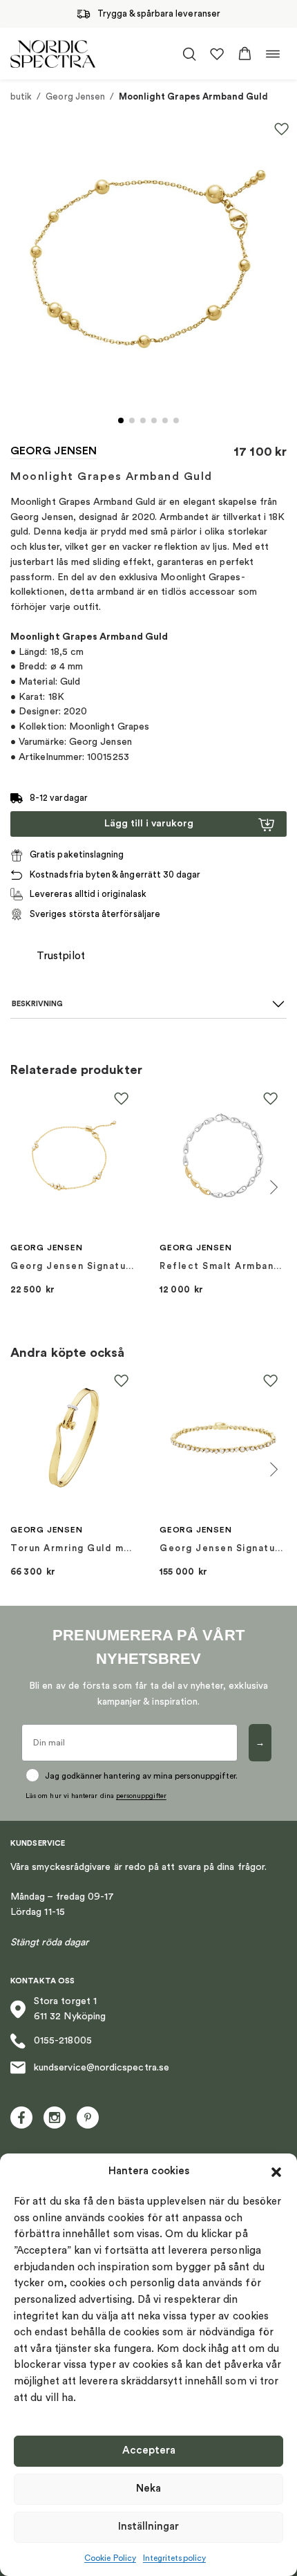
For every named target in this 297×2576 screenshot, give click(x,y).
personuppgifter (141, 1796)
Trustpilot (61, 956)
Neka (148, 2489)
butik (21, 96)
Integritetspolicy (174, 2558)
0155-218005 (63, 2041)
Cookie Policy (110, 2558)
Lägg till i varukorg (149, 824)
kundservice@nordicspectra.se (102, 2068)
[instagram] (55, 2118)
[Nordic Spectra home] (53, 54)
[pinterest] (88, 2118)
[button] (276, 2172)
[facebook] (21, 2118)
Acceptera (149, 2450)
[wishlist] (217, 54)
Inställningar (148, 2527)
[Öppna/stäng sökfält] (189, 54)
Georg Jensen (75, 96)
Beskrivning (37, 1004)
